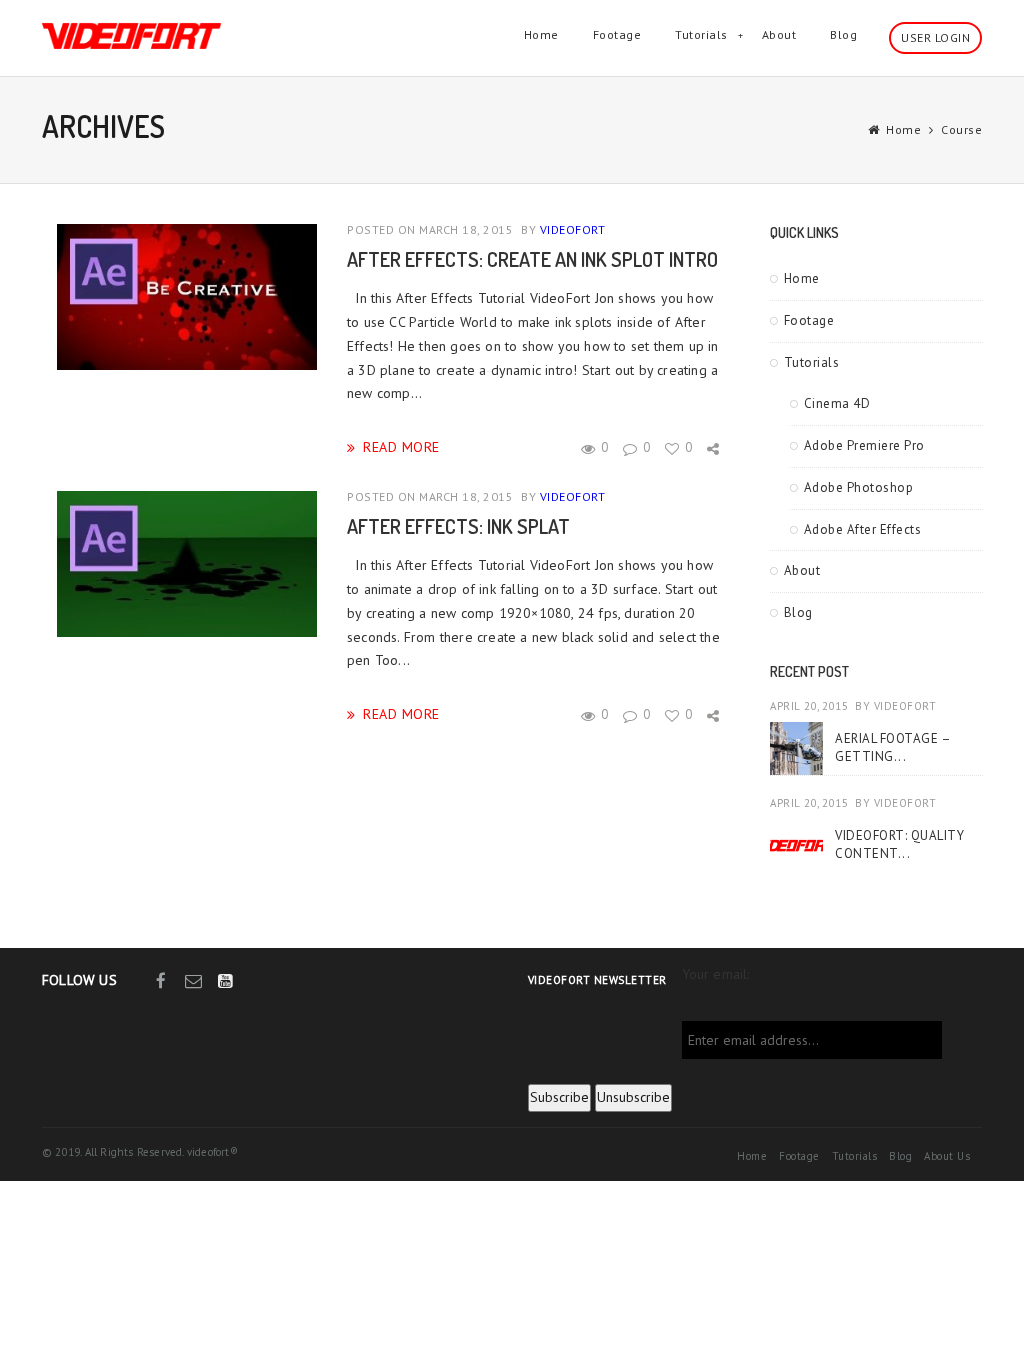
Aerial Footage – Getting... (892, 747)
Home (541, 34)
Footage (617, 34)
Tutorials (701, 34)
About (779, 34)
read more (401, 446)
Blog (843, 34)
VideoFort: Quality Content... (899, 844)
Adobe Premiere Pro (864, 445)
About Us (947, 1156)
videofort (573, 229)
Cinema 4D (837, 403)
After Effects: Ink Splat (458, 526)
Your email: (716, 974)
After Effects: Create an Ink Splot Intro (532, 259)
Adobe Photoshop (859, 487)
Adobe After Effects (863, 529)
